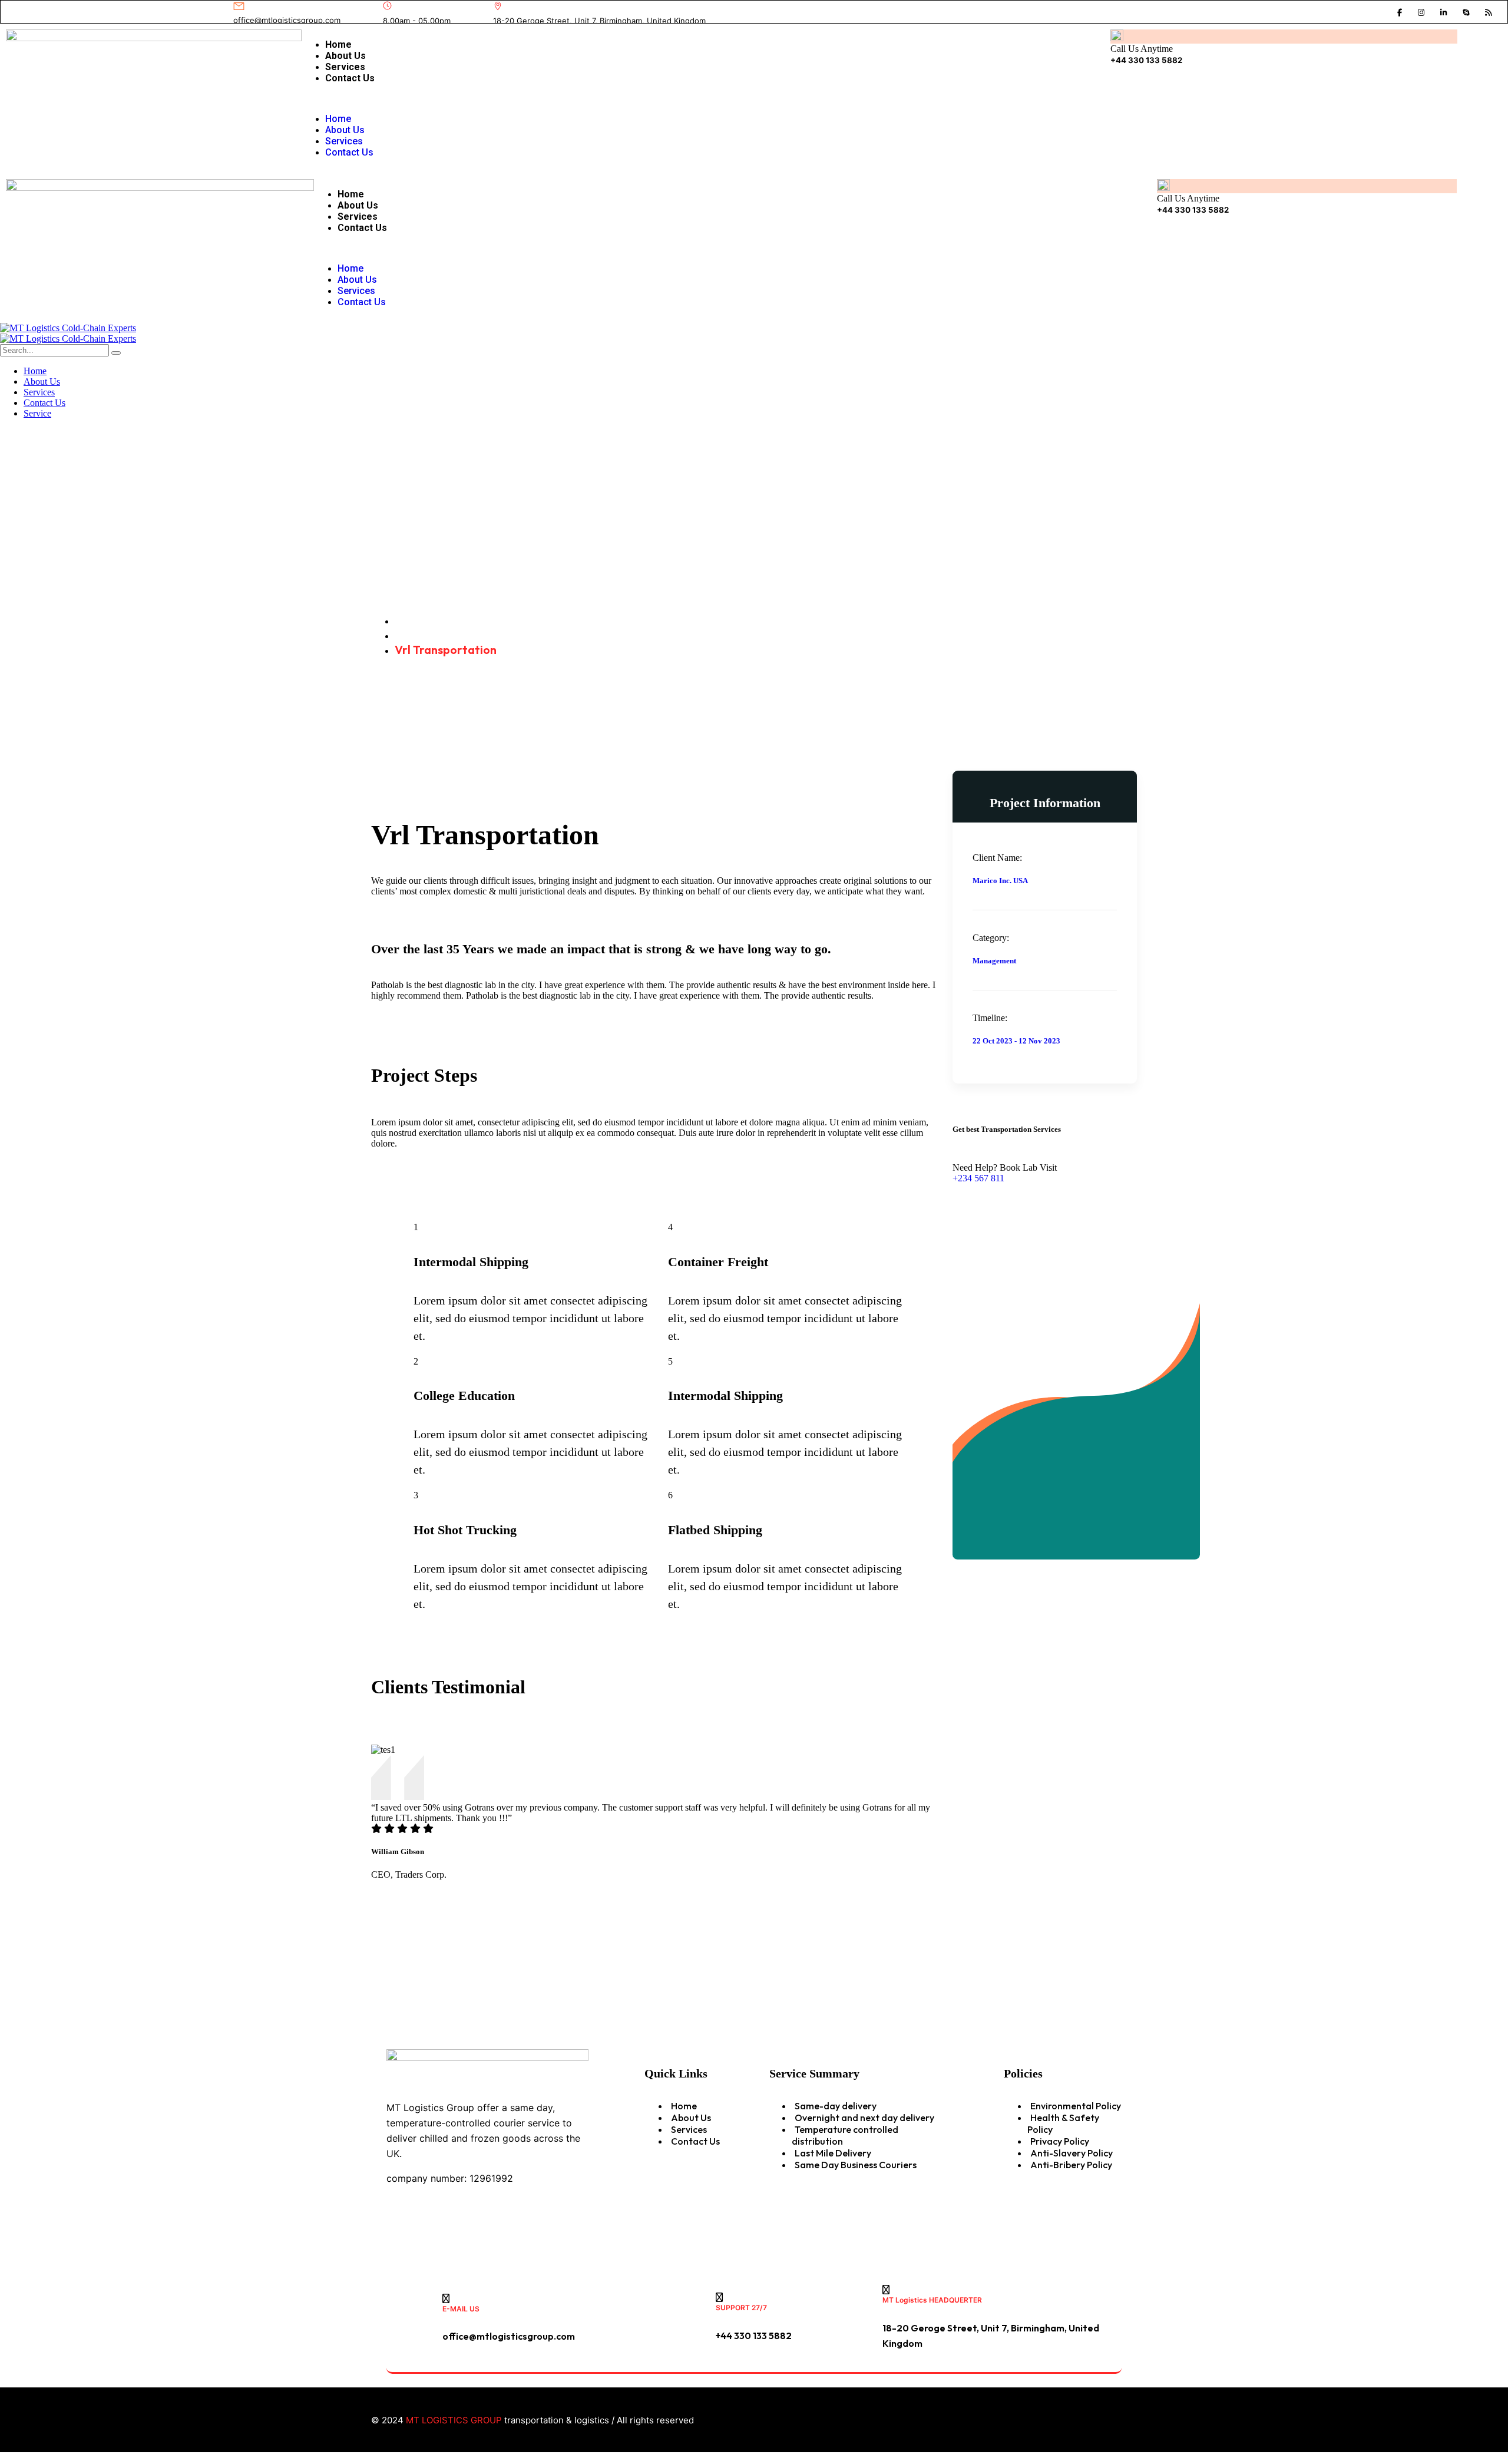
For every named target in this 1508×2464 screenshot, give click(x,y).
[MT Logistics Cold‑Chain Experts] (68, 328)
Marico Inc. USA (1000, 881)
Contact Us (350, 78)
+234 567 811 (978, 1178)
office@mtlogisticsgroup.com (287, 20)
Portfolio (420, 635)
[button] (690, 98)
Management (994, 961)
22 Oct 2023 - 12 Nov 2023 (1016, 1041)
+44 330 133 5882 (1146, 60)
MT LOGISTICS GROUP (454, 2420)
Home (338, 44)
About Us (345, 56)
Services (345, 67)
